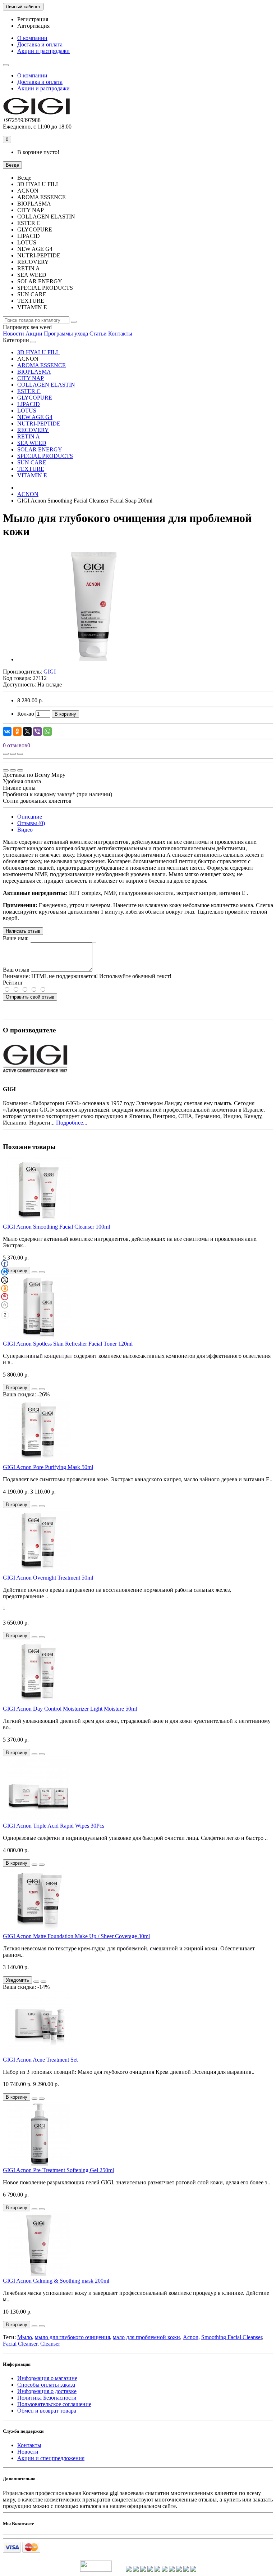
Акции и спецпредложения (51, 2458)
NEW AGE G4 (35, 417)
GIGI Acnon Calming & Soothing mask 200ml (56, 2281)
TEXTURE (31, 469)
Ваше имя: (16, 938)
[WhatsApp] (47, 731)
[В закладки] (13, 754)
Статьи (98, 334)
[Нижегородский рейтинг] (157, 2570)
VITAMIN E (32, 475)
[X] (27, 731)
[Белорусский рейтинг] (193, 2570)
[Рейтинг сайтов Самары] (186, 2570)
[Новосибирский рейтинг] (143, 2570)
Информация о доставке (47, 2391)
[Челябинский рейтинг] (172, 2570)
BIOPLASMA (34, 372)
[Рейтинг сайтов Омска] (179, 2570)
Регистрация (33, 19)
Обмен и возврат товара (47, 2411)
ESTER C (29, 391)
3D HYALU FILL (38, 352)
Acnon (191, 2337)
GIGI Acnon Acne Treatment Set (40, 2060)
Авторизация (33, 26)
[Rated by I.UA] (96, 2570)
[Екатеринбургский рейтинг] (150, 2570)
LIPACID (29, 404)
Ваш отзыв (16, 970)
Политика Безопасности (47, 2398)
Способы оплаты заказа (46, 2385)
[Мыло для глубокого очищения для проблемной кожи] (93, 659)
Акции (34, 334)
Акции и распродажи (43, 51)
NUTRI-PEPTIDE (39, 424)
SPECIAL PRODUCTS (45, 456)
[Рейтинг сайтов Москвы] (129, 2570)
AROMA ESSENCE (42, 365)
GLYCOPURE (35, 398)
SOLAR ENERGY (40, 449)
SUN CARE (32, 462)
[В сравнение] (20, 754)
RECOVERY (33, 430)
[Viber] (37, 731)
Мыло (25, 2337)
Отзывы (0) (31, 823)
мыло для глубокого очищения (72, 2337)
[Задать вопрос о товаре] (6, 754)
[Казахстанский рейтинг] (165, 2570)
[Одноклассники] (17, 731)
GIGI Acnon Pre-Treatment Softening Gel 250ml (58, 2170)
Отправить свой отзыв (30, 997)
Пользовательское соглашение (54, 2404)
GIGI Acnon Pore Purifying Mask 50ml (48, 1467)
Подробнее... (72, 1123)
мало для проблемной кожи (146, 2337)
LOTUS (27, 411)
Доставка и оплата (40, 44)
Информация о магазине (47, 2378)
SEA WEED (32, 443)
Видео (25, 830)
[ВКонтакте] (7, 731)
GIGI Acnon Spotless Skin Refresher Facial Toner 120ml (68, 1344)
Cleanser (50, 2344)
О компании (32, 38)
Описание (30, 817)
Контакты (120, 334)
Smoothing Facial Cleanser (232, 2337)
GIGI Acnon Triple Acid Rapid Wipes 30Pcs (54, 1826)
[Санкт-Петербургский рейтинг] (136, 2570)
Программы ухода (66, 334)
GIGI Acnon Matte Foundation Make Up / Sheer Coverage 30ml (76, 1936)
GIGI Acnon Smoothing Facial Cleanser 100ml (56, 1227)
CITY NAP (31, 378)
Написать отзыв (23, 931)
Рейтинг (13, 983)
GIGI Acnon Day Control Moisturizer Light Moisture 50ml (70, 1709)
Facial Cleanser (20, 2344)
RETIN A (29, 436)
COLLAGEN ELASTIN (46, 385)
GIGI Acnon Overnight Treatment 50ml (48, 1578)
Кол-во (26, 714)
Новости (13, 334)
